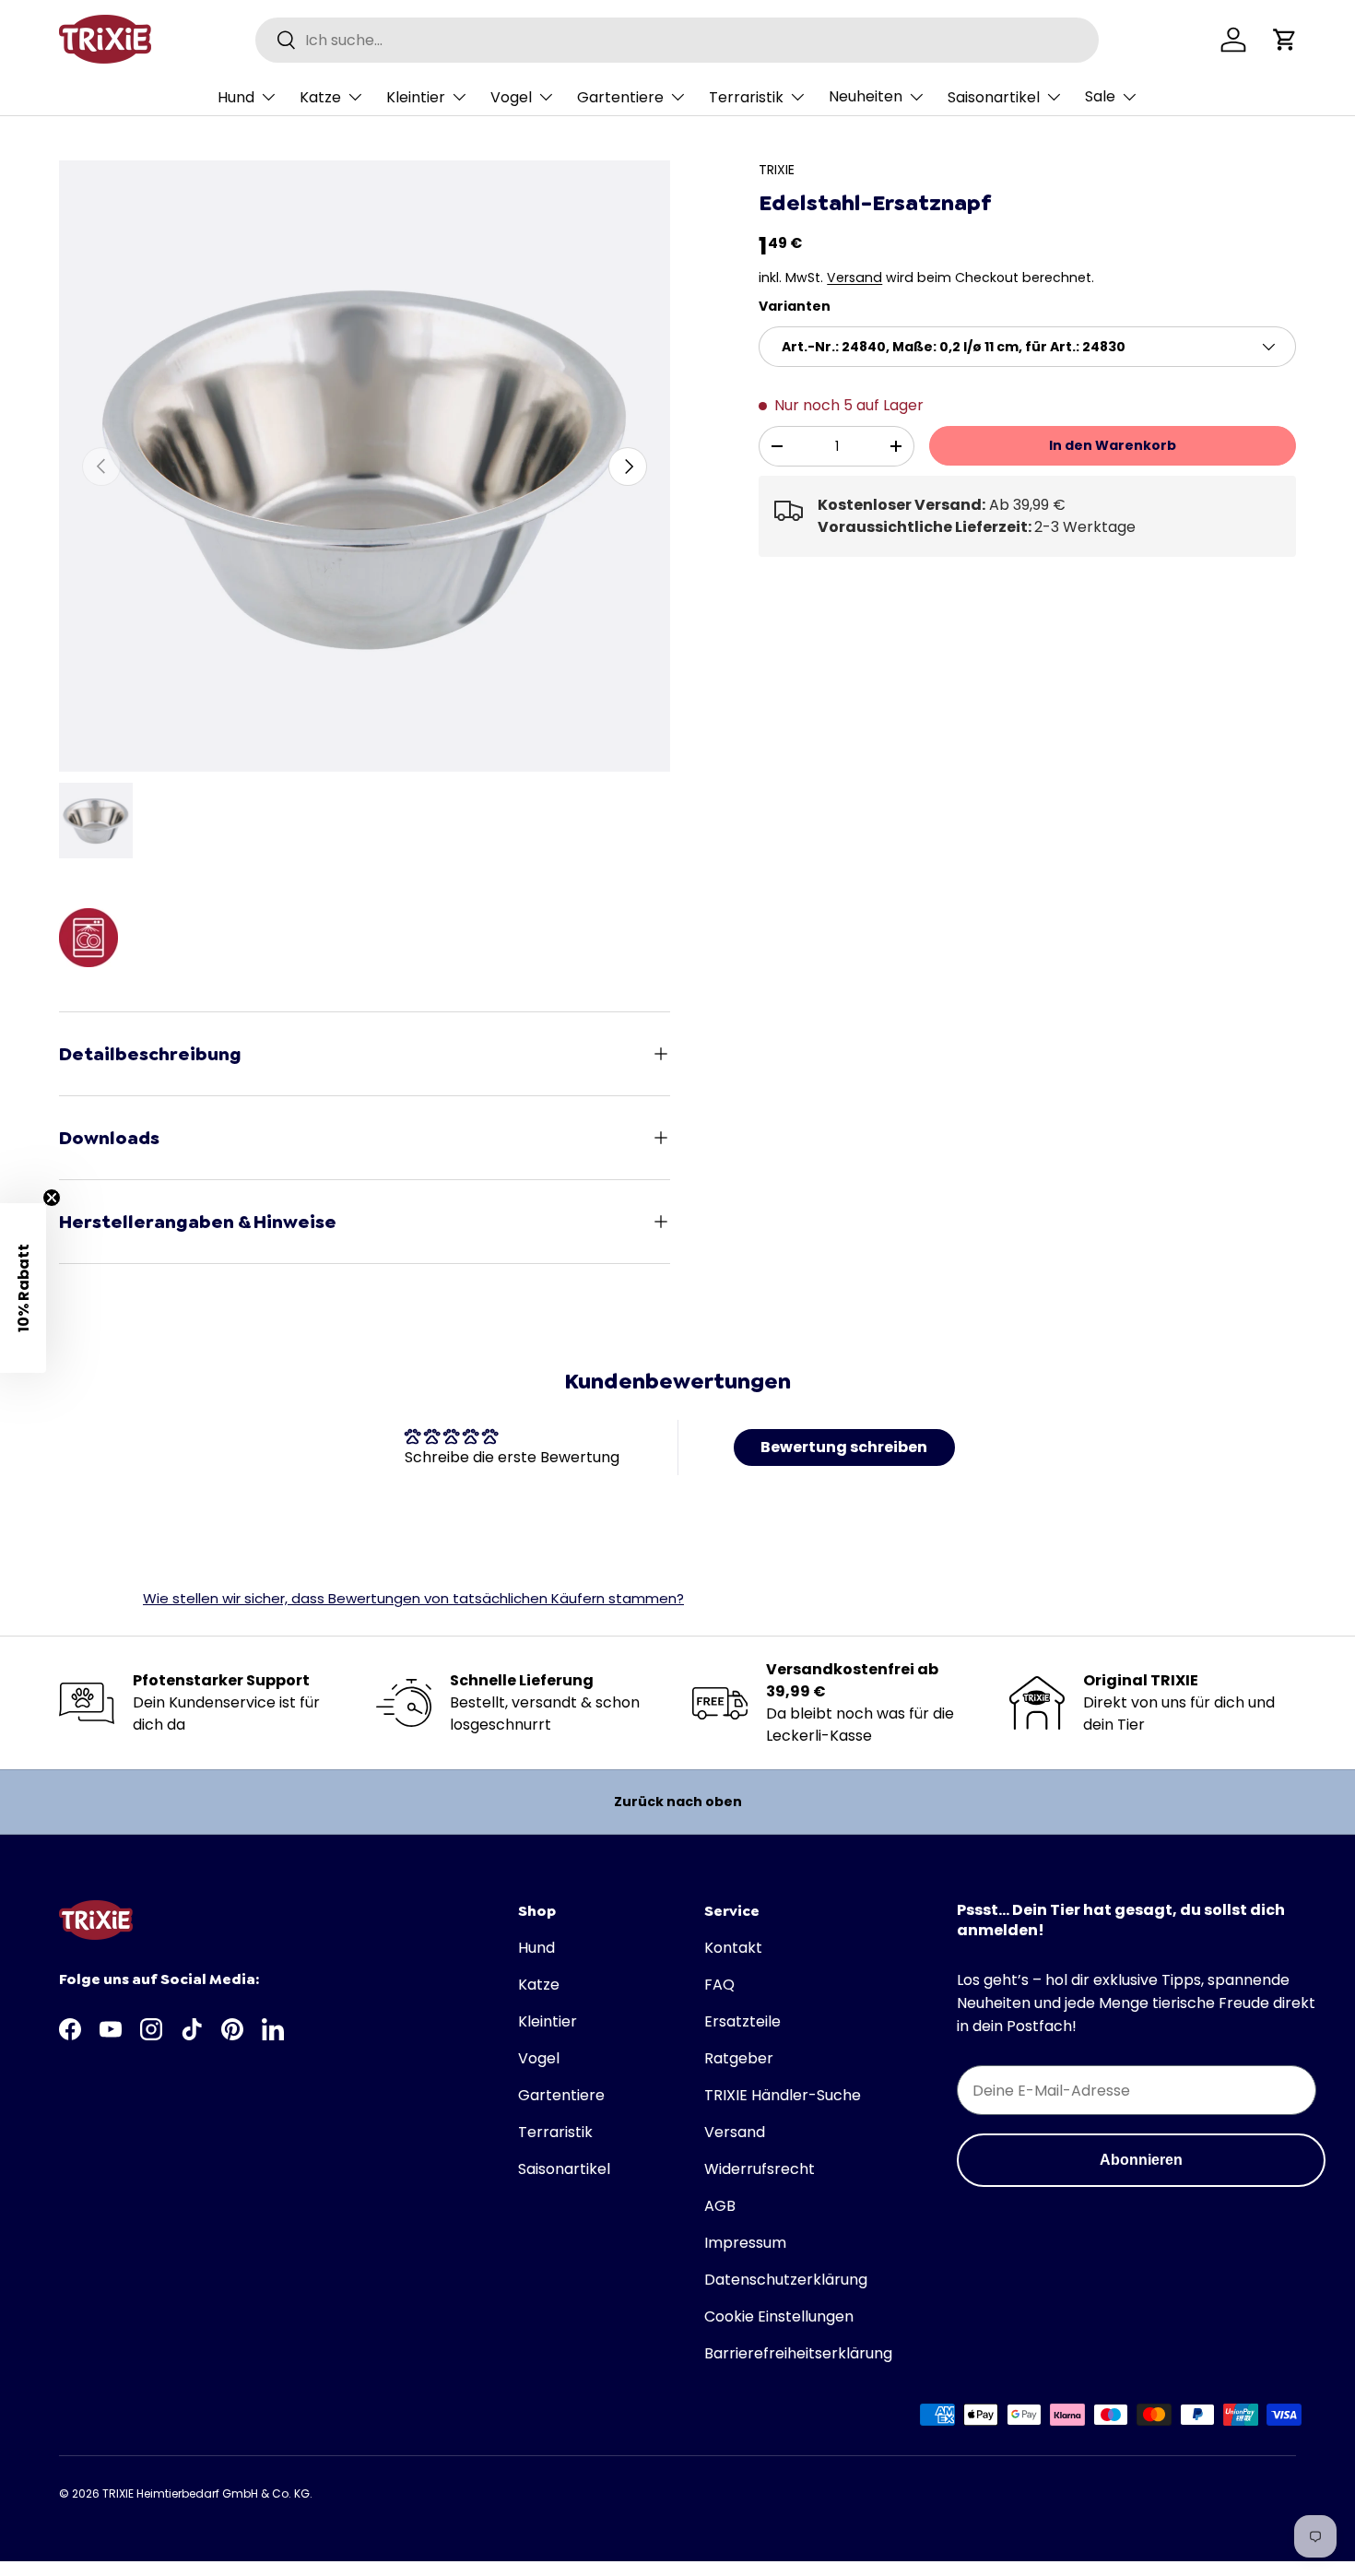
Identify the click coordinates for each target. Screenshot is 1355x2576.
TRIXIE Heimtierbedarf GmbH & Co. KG (206, 2493)
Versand (854, 278)
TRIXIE (777, 170)
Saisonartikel (994, 97)
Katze (320, 97)
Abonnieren (1141, 2160)
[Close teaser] (52, 1198)
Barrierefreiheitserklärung (798, 2353)
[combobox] (677, 40)
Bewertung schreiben (844, 1447)
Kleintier (416, 97)
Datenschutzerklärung (786, 2280)
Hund (236, 97)
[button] (1285, 40)
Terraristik (746, 97)
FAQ (719, 1985)
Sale (1100, 96)
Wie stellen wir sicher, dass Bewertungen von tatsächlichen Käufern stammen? (413, 1598)
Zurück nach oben (678, 1802)
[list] (365, 466)
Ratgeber (739, 2058)
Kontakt (733, 1948)
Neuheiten (866, 96)
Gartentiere (620, 97)
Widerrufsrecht (760, 2169)
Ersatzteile (742, 2021)
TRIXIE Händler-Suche (783, 2095)
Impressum (745, 2243)
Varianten (795, 306)
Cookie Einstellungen (779, 2316)
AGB (720, 2206)
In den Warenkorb (1113, 445)
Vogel (511, 97)
